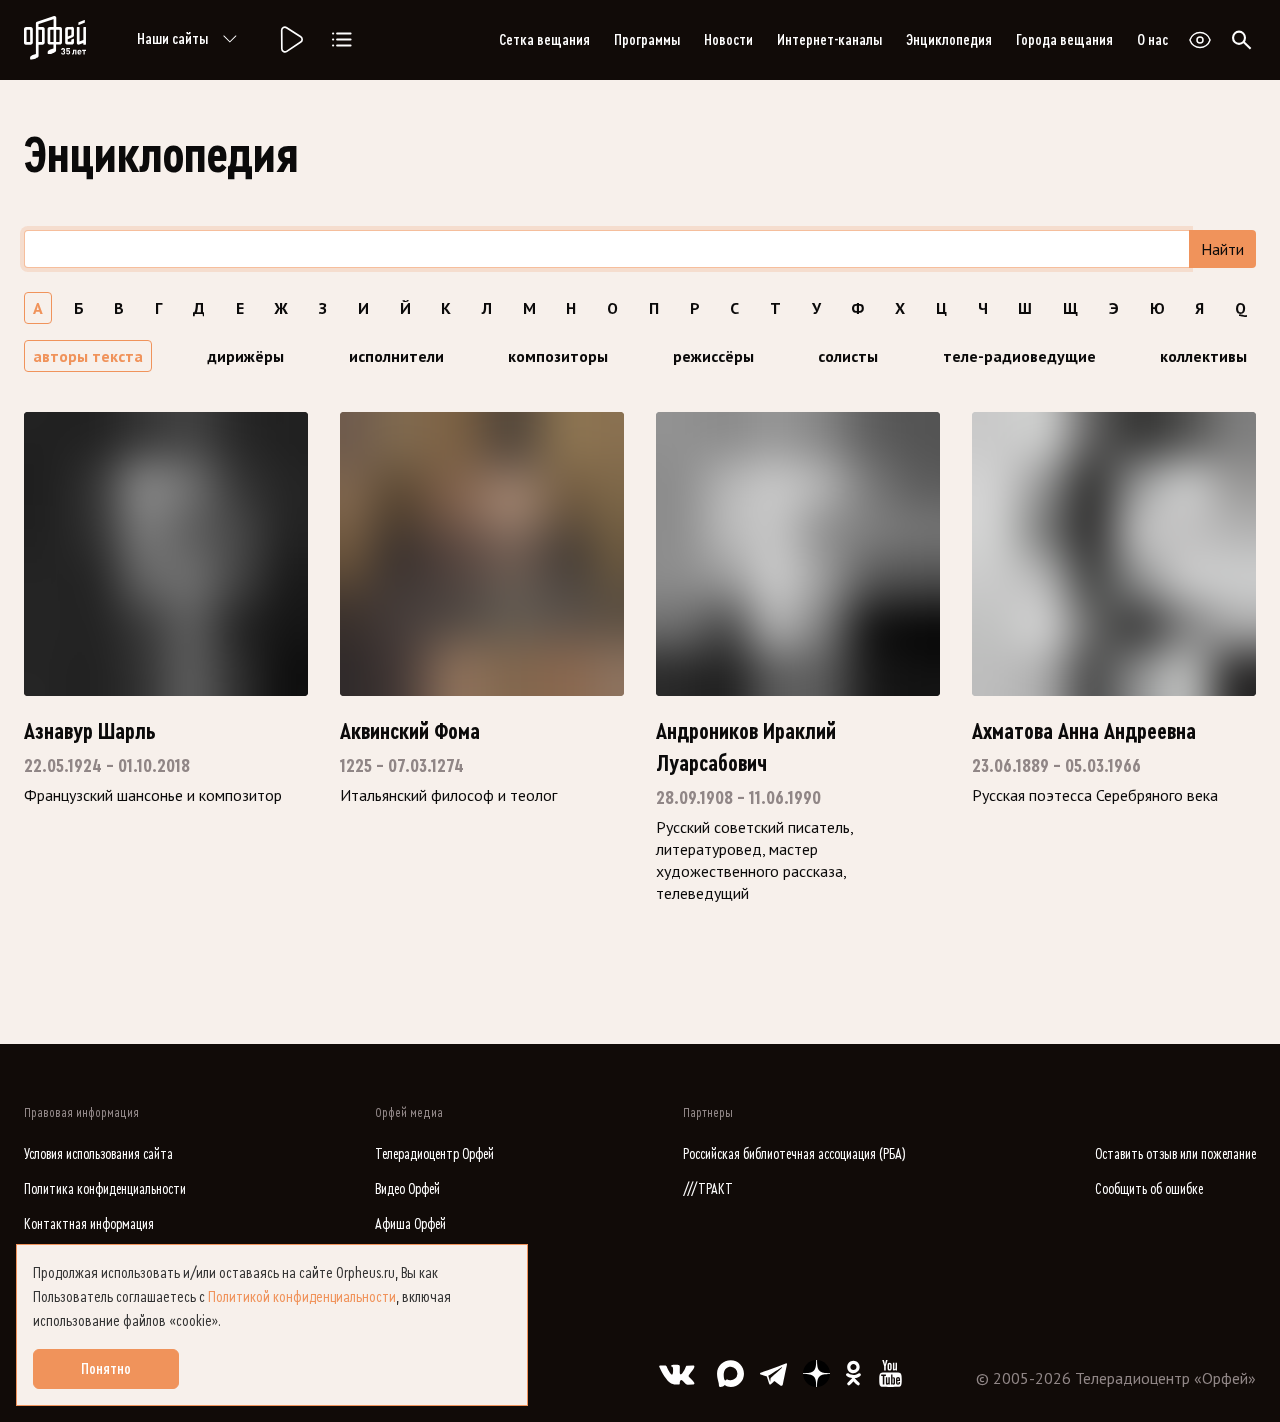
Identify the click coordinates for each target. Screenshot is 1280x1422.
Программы (647, 40)
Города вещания (1064, 40)
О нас (1152, 40)
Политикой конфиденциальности (302, 1297)
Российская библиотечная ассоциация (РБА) (794, 1154)
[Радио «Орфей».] (290, 40)
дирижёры (245, 356)
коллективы (1203, 356)
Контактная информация (89, 1224)
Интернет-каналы (829, 40)
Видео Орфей (407, 1189)
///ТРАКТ (708, 1189)
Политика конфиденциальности (105, 1189)
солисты (848, 356)
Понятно (106, 1369)
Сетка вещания (544, 40)
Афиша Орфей (410, 1224)
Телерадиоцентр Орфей (434, 1154)
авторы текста (88, 356)
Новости (728, 40)
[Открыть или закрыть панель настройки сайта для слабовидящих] (1200, 40)
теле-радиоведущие (1019, 356)
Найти (1222, 249)
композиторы (558, 356)
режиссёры (713, 356)
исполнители (396, 356)
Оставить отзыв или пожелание (1175, 1154)
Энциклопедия (949, 40)
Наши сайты (172, 39)
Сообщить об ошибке (1149, 1189)
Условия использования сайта (98, 1154)
